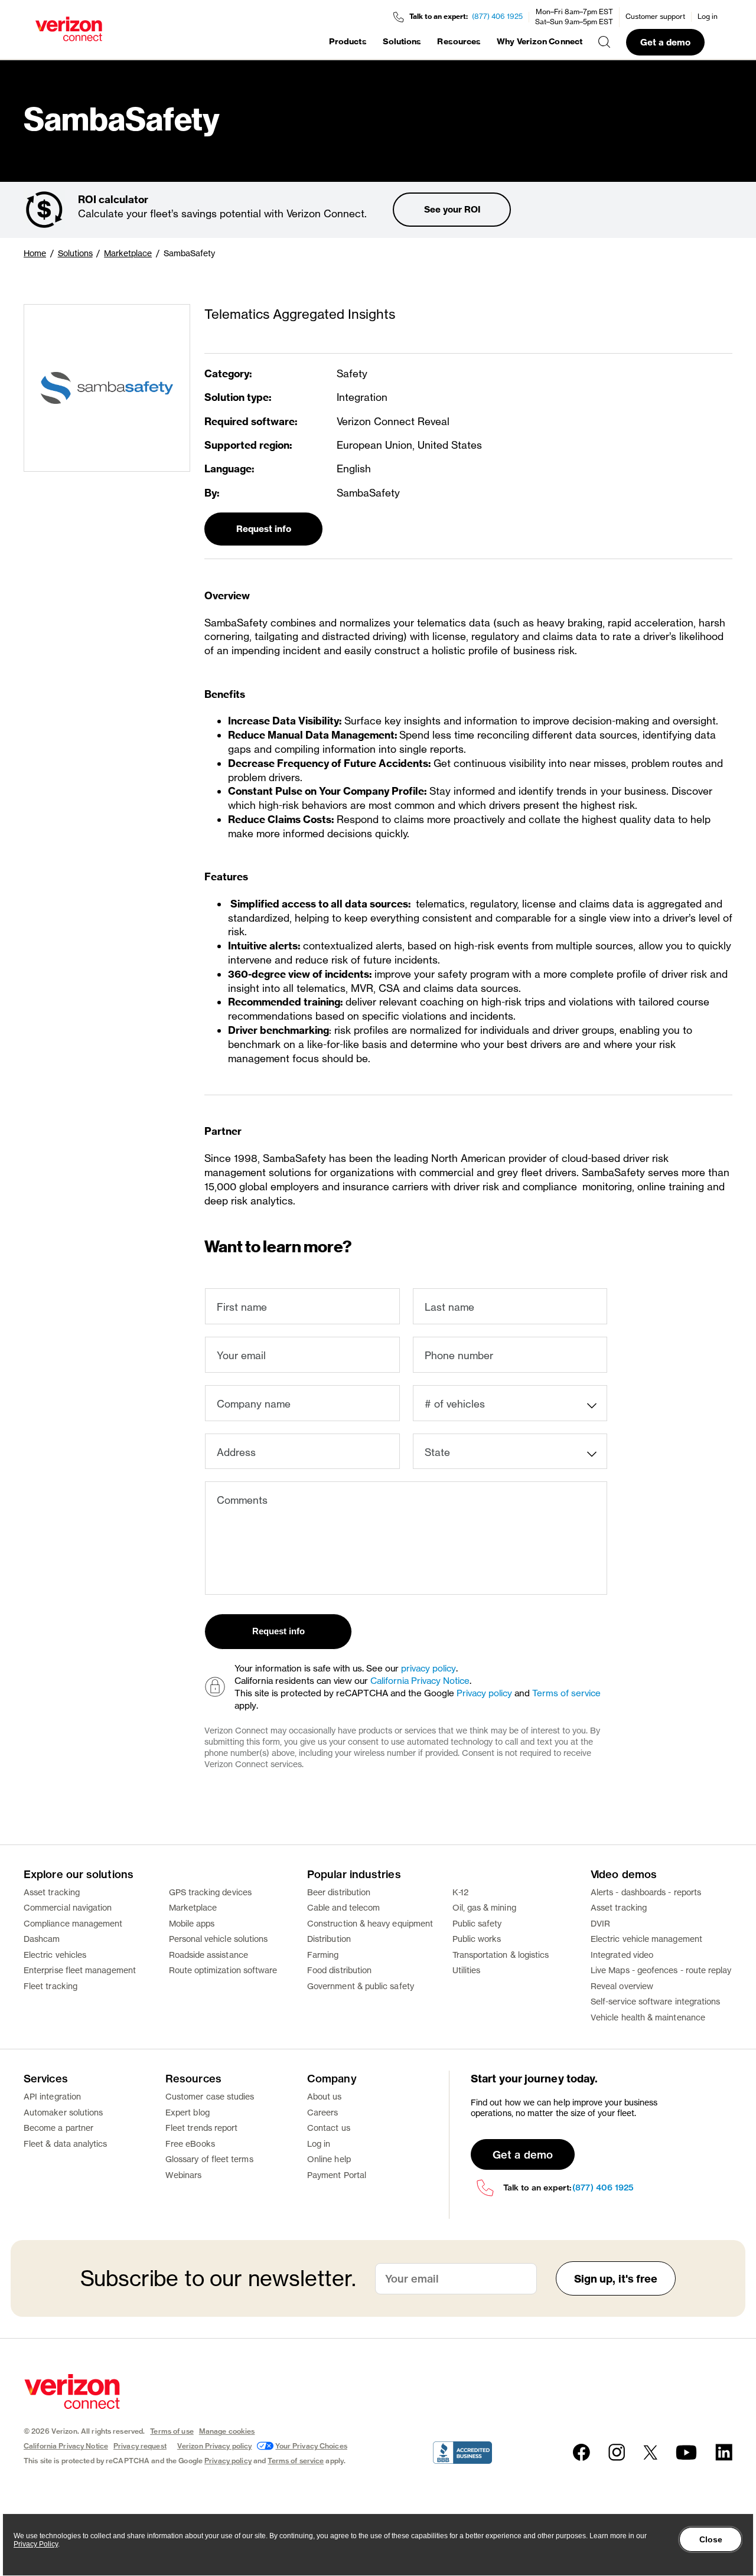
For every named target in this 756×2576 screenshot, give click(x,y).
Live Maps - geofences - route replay (661, 1970)
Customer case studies (210, 2096)
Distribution (329, 1939)
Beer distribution (339, 1892)
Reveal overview (622, 1986)
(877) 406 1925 (497, 16)
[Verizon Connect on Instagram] (617, 2452)
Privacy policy (484, 1693)
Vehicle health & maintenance (648, 2017)
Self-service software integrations (655, 2001)
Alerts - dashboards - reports (646, 1892)
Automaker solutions (63, 2112)
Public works (477, 1939)
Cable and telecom (343, 1907)
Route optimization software (223, 1970)
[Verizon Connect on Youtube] (686, 2452)
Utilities (467, 1970)
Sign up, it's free (616, 2279)
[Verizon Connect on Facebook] (581, 2452)
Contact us (329, 2128)
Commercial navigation (68, 1907)
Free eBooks (190, 2144)
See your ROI (452, 209)
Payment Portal (337, 2175)
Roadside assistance (208, 1955)
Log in (708, 16)
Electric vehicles (55, 1955)
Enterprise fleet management (80, 1970)
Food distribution (339, 1970)
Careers (323, 2112)
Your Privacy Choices (311, 2446)
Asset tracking (52, 1892)
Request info (264, 529)
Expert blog (188, 2112)
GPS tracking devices (210, 1892)
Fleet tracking (50, 1986)
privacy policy (428, 1668)
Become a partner (58, 2128)
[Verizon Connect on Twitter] (650, 2452)
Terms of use (172, 2431)
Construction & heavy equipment (370, 1923)
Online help (329, 2159)
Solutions (402, 41)
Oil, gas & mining (484, 1907)
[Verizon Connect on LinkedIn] (724, 2452)
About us (325, 2096)
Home (35, 253)
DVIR (600, 1923)
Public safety (477, 1923)
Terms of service (566, 1693)
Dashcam (42, 1939)
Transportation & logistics (501, 1955)
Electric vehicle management (646, 1939)
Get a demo (665, 42)
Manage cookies (227, 2431)
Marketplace (128, 253)
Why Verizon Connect (540, 41)
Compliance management (73, 1923)
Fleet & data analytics (66, 2144)
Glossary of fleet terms (209, 2159)
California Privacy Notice (420, 1681)
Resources (459, 41)
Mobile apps (192, 1923)
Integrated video (622, 1955)
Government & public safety (361, 1986)
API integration (52, 2096)
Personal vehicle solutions (219, 1939)
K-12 (460, 1892)
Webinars (184, 2175)
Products (348, 41)
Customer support (655, 16)
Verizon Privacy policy (215, 2446)
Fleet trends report (201, 2128)
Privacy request (140, 2446)
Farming (323, 1955)
